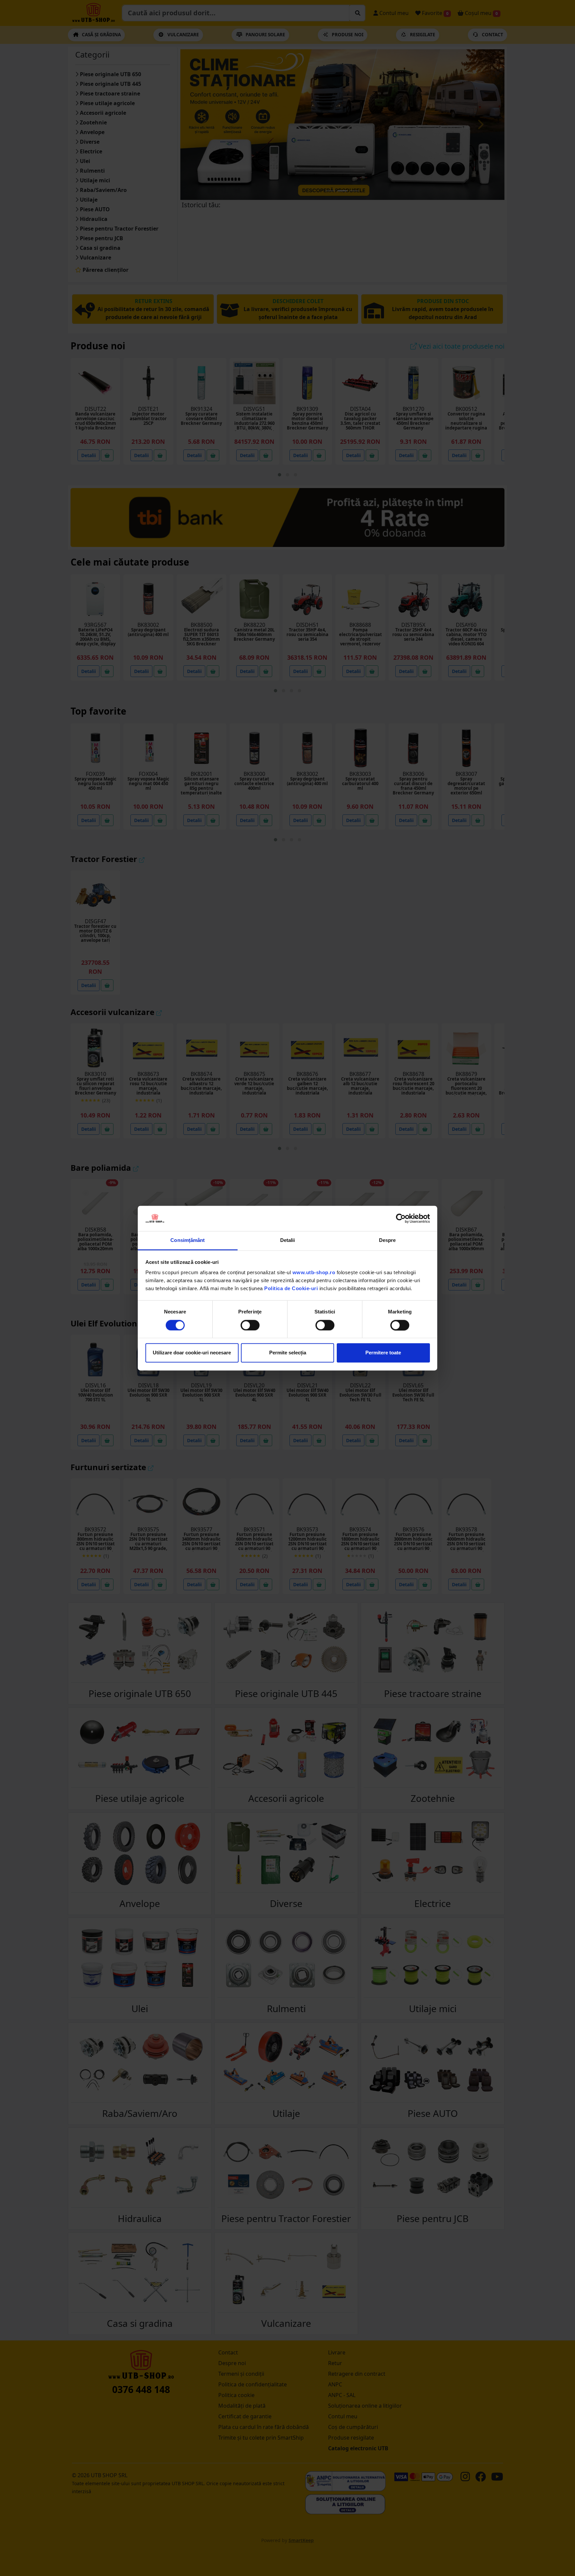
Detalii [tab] (288, 1240)
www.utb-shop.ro (314, 1273)
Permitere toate (383, 1353)
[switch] (250, 1325)
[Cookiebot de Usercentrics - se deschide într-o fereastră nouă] (401, 1218)
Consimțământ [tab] (188, 1240)
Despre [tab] (387, 1240)
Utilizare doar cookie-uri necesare (192, 1353)
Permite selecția (288, 1353)
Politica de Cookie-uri (291, 1289)
